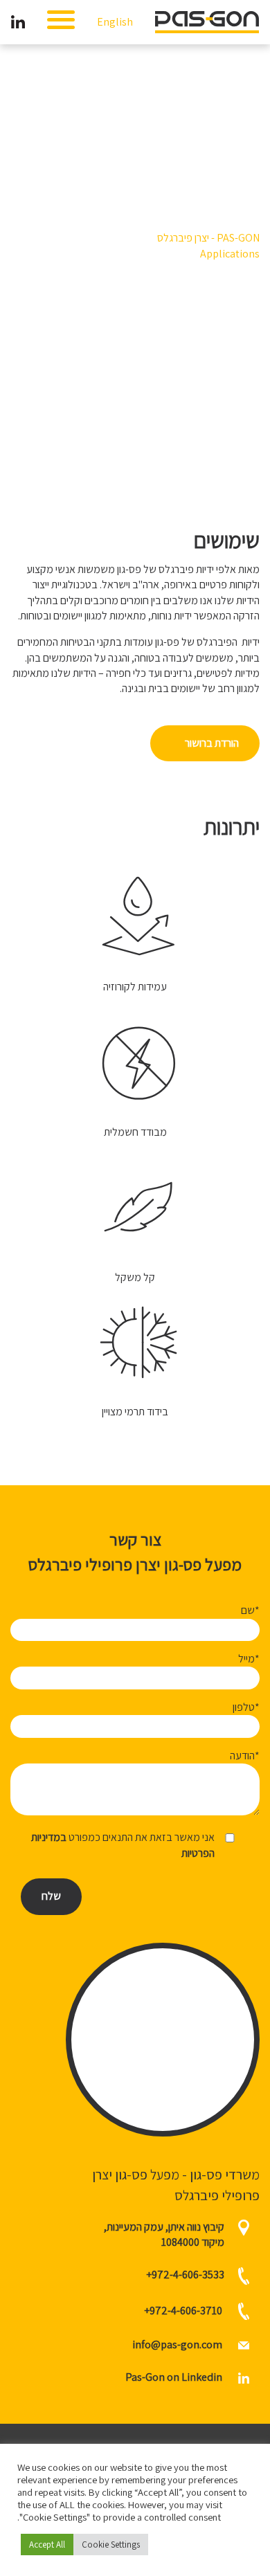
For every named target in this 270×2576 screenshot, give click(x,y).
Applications (230, 254)
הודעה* (245, 1756)
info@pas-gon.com (177, 2344)
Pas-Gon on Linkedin (175, 2377)
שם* (250, 1610)
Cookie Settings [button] (111, 2545)
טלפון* (246, 1707)
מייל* (249, 1659)
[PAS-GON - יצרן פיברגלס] (207, 21)
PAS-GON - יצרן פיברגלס (208, 238)
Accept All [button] (47, 2545)
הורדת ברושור (212, 743)
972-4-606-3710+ (183, 2310)
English (115, 22)
